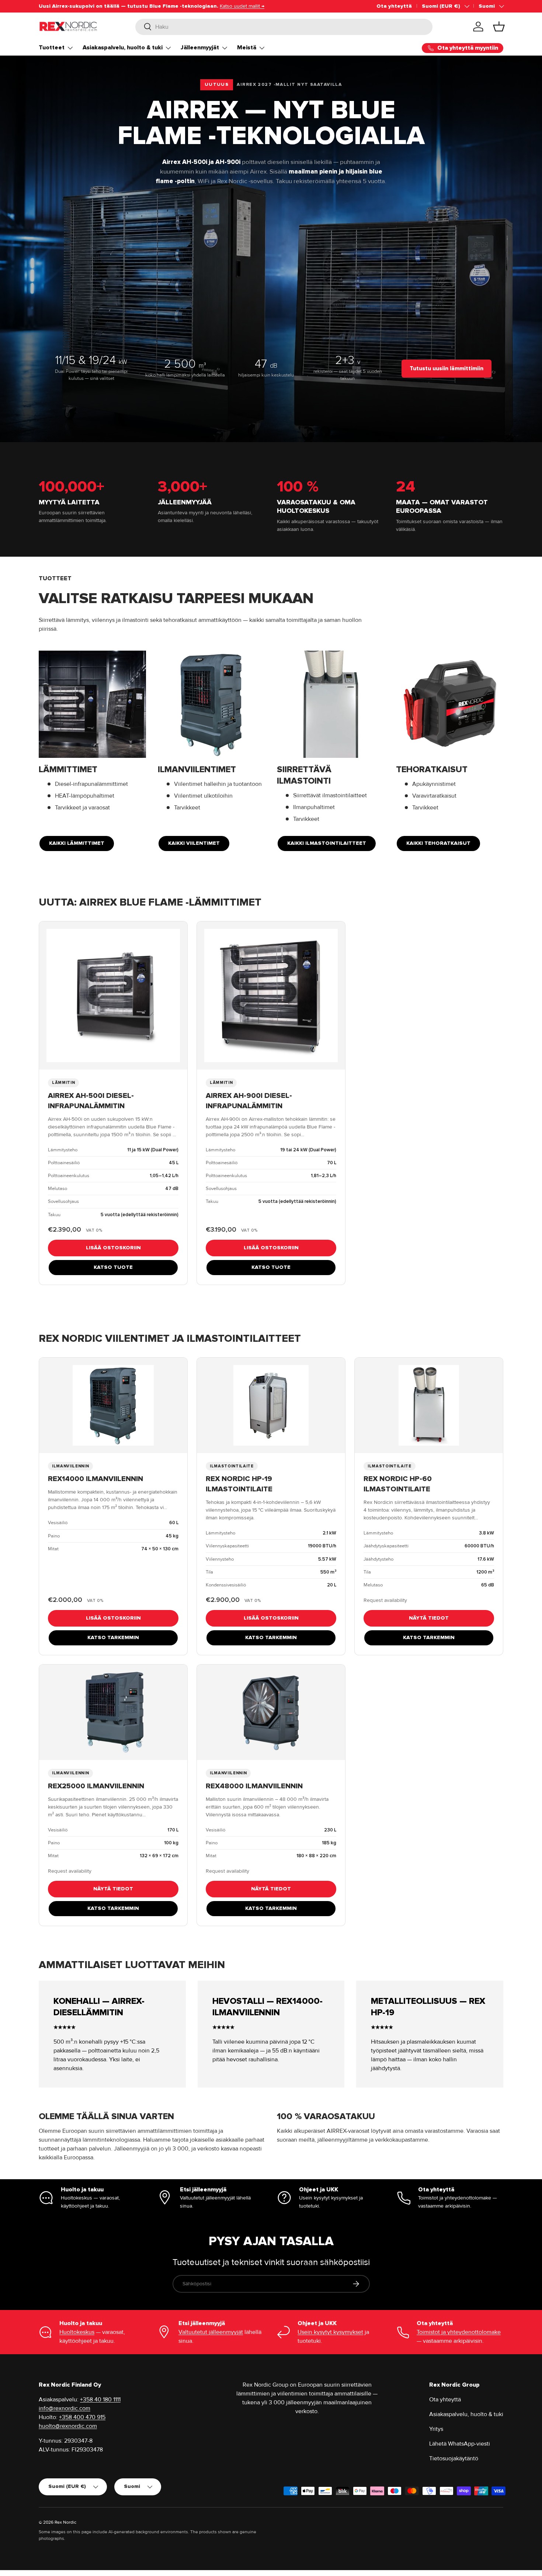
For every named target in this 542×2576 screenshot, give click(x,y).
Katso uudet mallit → (242, 6)
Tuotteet (52, 48)
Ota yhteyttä (394, 6)
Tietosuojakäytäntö (454, 2458)
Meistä (247, 48)
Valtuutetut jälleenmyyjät (211, 2332)
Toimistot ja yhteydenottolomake (459, 2332)
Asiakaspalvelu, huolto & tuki (123, 48)
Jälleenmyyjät (200, 48)
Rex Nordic (65, 2522)
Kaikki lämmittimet (77, 843)
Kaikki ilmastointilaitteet (327, 843)
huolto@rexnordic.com (68, 2426)
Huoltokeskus (77, 2332)
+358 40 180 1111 (100, 2400)
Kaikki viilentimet (194, 843)
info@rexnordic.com (65, 2408)
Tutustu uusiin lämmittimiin (447, 368)
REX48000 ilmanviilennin (254, 1786)
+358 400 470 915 (82, 2417)
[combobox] (284, 27)
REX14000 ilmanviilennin (95, 1479)
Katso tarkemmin (113, 1637)
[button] (499, 27)
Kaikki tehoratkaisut (438, 843)
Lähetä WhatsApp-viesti (460, 2444)
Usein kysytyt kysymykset (330, 2332)
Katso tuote (113, 1267)
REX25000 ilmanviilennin (96, 1786)
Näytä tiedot (429, 1618)
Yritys (436, 2429)
